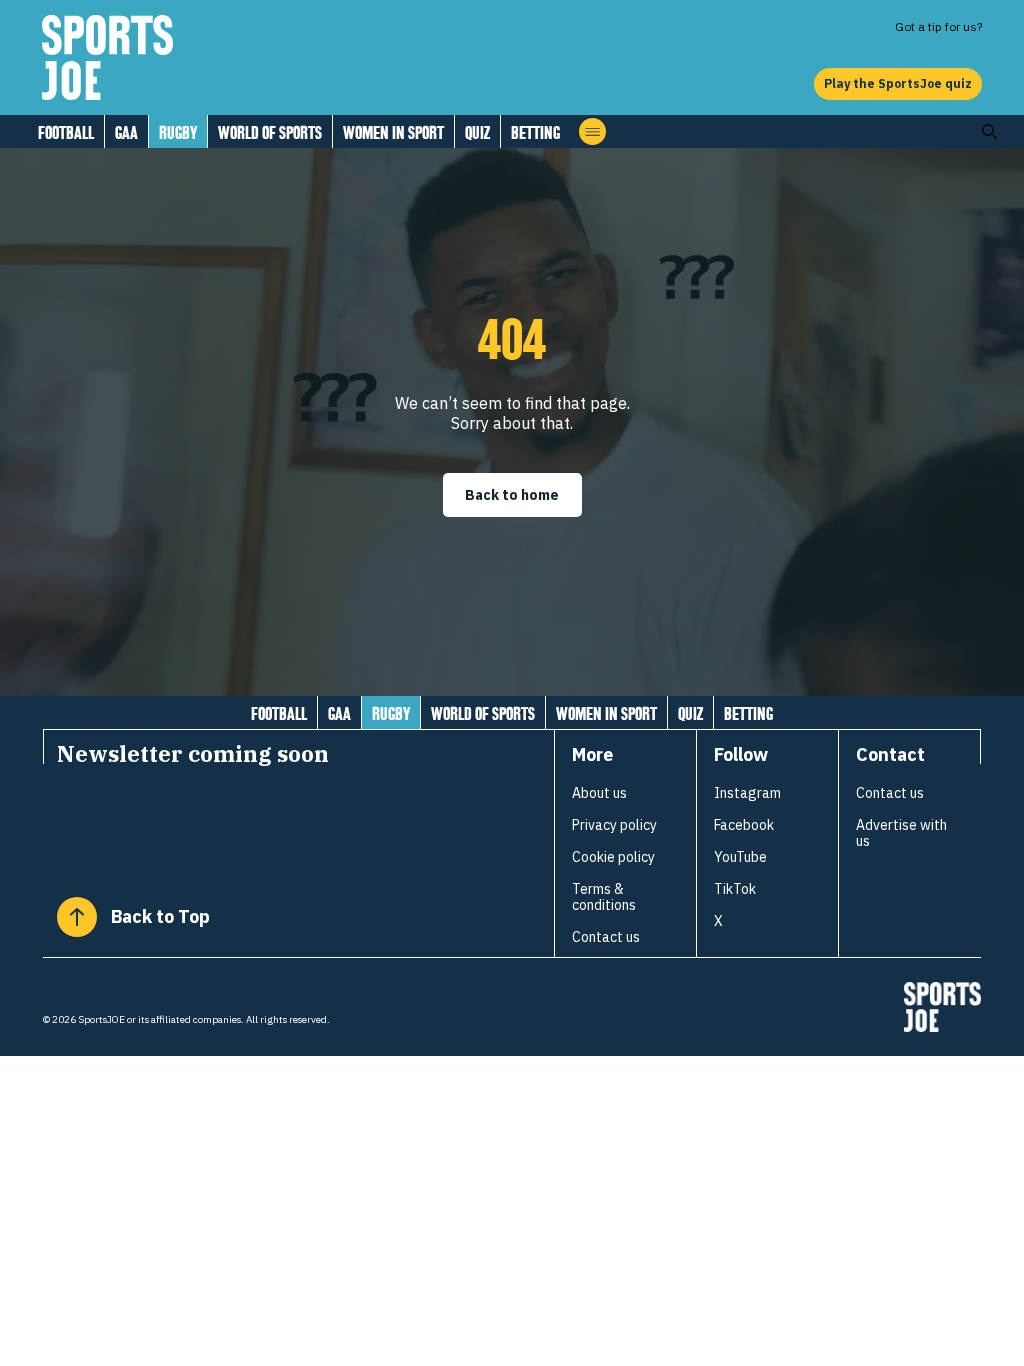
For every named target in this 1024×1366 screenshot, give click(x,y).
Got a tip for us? (938, 26)
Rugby (178, 132)
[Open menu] (592, 131)
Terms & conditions (604, 897)
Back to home (512, 495)
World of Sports (270, 132)
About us (599, 793)
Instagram (747, 793)
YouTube (740, 857)
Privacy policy (614, 825)
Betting (535, 132)
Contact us (606, 937)
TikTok (735, 889)
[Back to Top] (77, 917)
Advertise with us (901, 833)
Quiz (477, 132)
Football (66, 132)
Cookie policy (613, 857)
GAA (126, 132)
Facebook (744, 825)
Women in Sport (393, 132)
